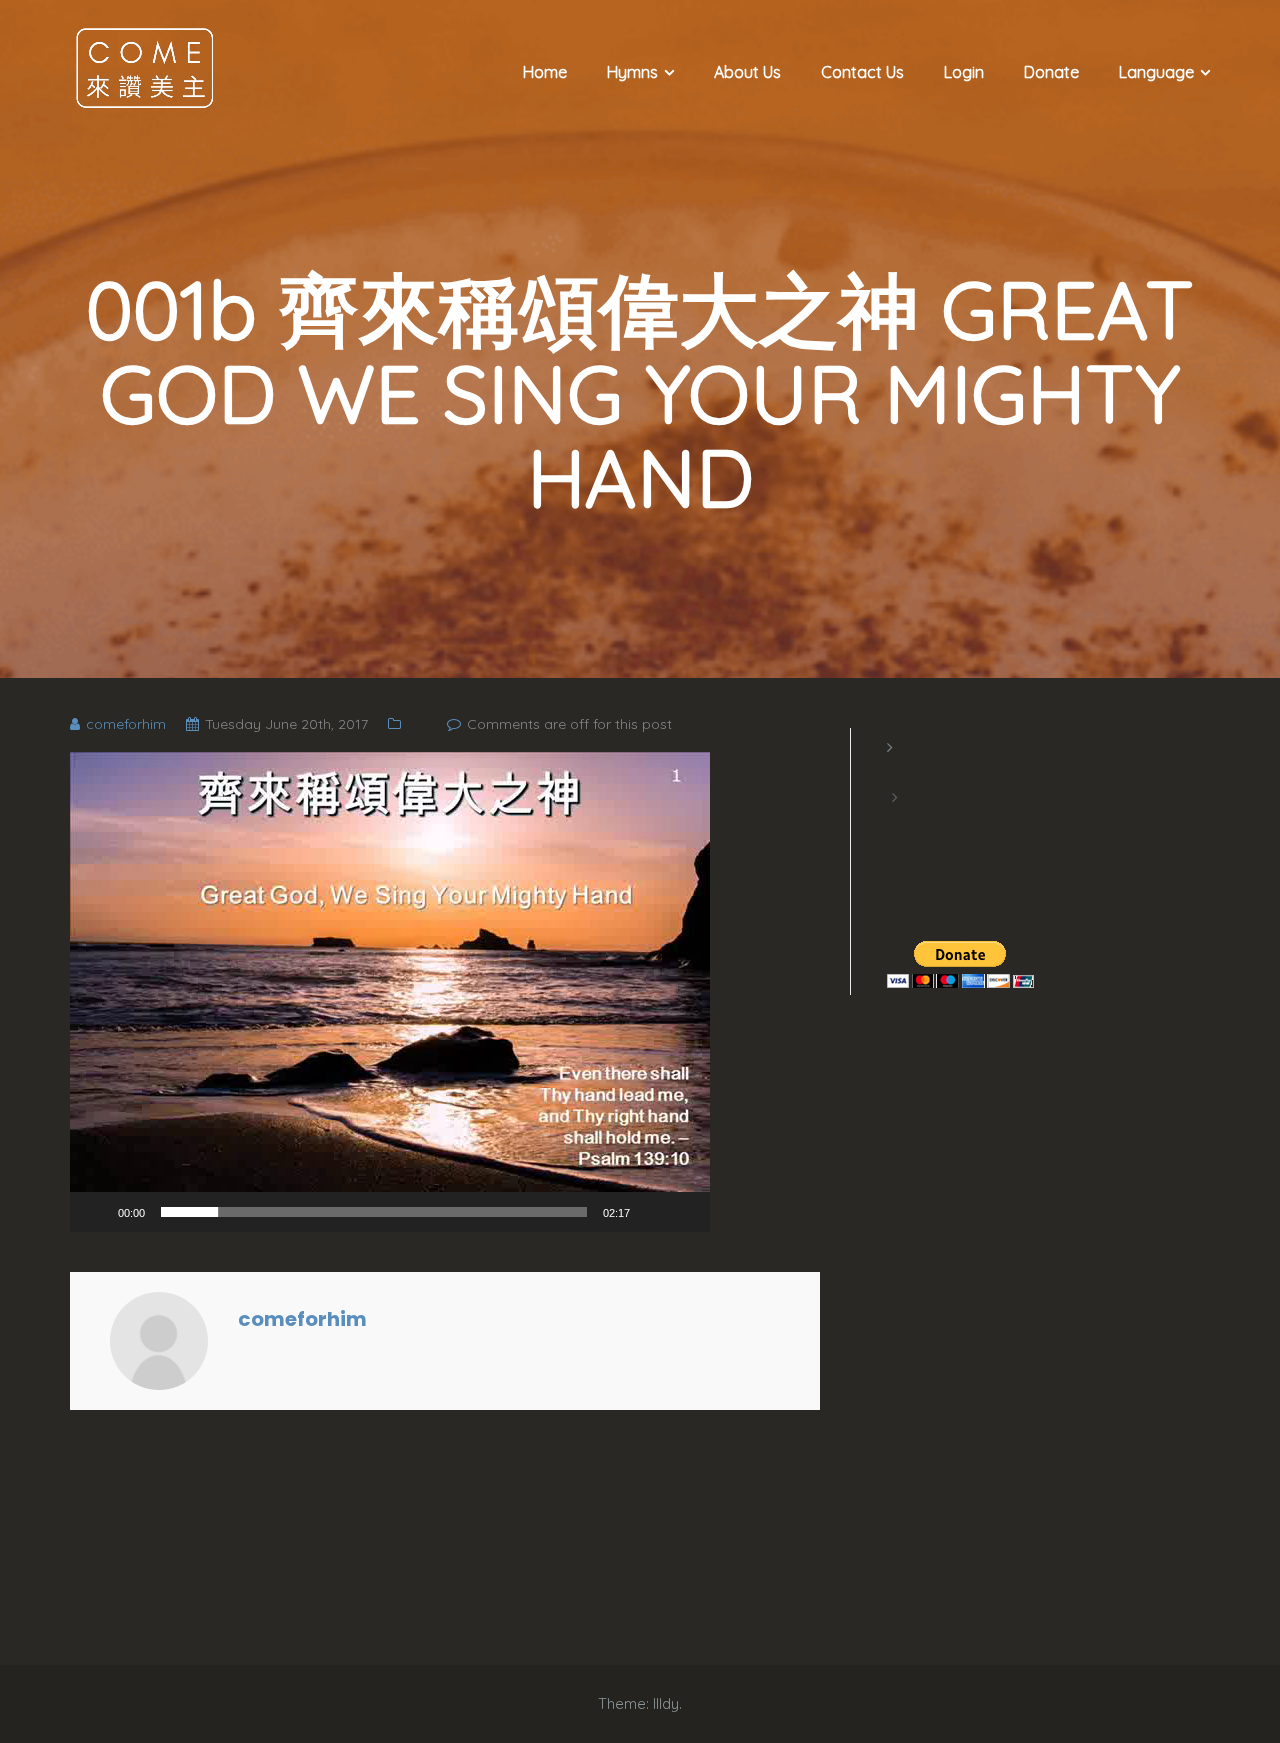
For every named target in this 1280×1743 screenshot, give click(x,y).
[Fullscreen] (684, 1212)
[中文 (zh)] (897, 822)
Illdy (666, 1703)
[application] (390, 992)
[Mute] (652, 1212)
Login (964, 72)
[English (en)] (897, 772)
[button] (390, 992)
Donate (1051, 72)
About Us (747, 72)
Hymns (632, 72)
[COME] (145, 67)
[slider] (374, 1212)
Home (545, 72)
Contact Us (862, 72)
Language (1156, 72)
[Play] (96, 1212)
